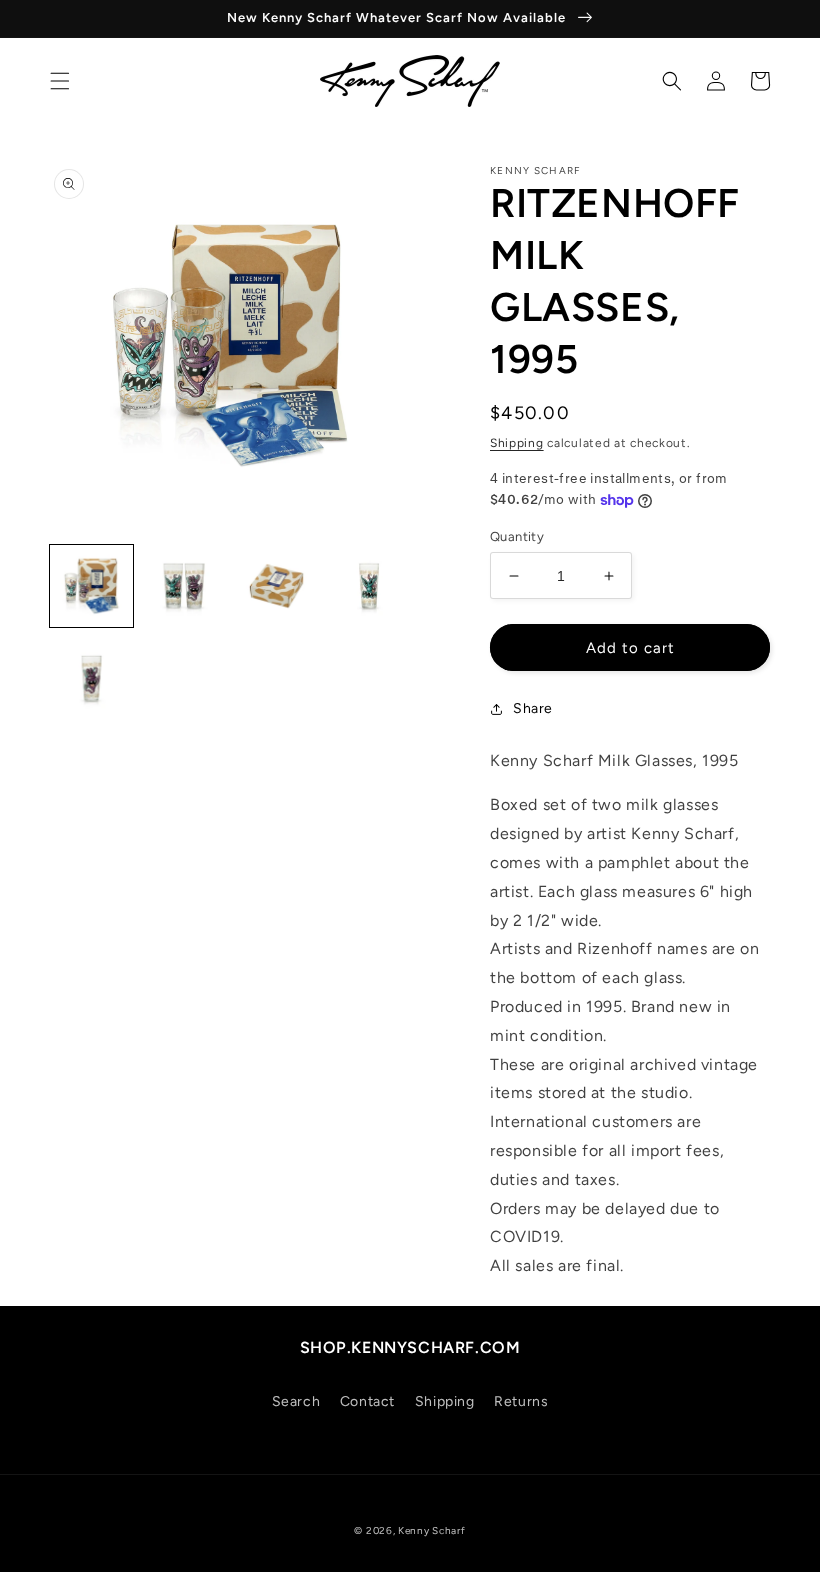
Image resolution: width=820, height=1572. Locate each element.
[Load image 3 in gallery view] (276, 586)
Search (296, 1401)
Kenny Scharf (431, 1530)
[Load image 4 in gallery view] (369, 586)
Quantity (517, 536)
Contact (367, 1401)
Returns (521, 1401)
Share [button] (533, 708)
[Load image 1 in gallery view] (91, 586)
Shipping (517, 443)
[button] (60, 81)
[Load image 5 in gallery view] (91, 678)
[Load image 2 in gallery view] (184, 586)
